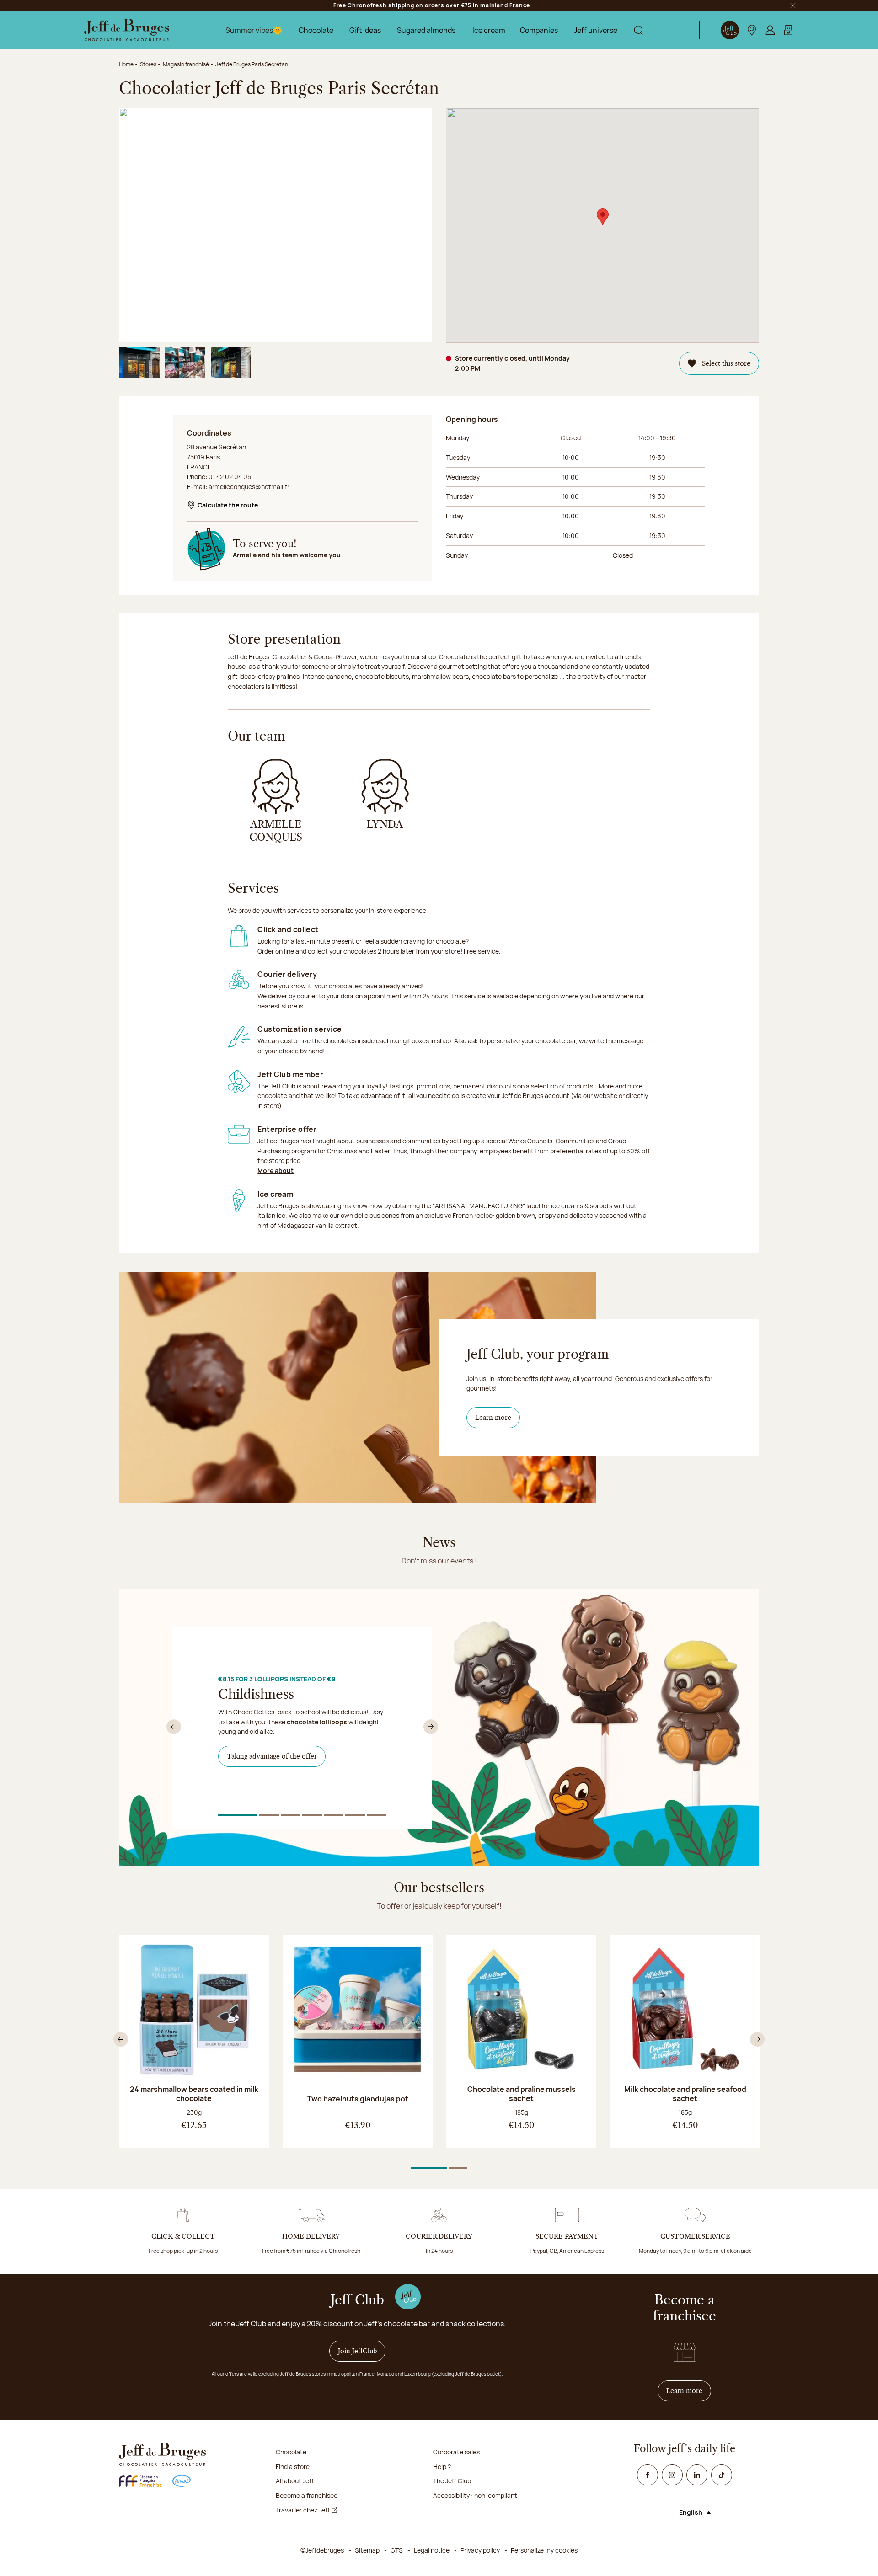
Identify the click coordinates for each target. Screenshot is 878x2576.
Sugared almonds (426, 30)
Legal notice (432, 2550)
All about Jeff (295, 2481)
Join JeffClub (357, 2351)
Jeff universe (596, 30)
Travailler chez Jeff (303, 2510)
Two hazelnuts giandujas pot (358, 2099)
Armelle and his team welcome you (287, 555)
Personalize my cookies (544, 2550)
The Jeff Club (452, 2481)
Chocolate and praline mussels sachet (522, 2094)
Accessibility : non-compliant (475, 2495)
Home (126, 64)
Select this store (726, 363)
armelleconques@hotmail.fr (249, 487)
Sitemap (367, 2550)
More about (276, 1171)
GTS (397, 2550)
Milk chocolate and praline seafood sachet (685, 2094)
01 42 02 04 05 (230, 477)
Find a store (293, 2467)
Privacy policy (480, 2550)
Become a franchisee (307, 2495)
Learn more (493, 1418)
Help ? (442, 2467)
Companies (539, 30)
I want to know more (264, 1784)
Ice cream (489, 30)
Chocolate (316, 30)
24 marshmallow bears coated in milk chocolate (194, 2094)
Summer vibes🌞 (254, 30)
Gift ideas (365, 30)
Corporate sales (456, 2452)
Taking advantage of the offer (272, 1756)
